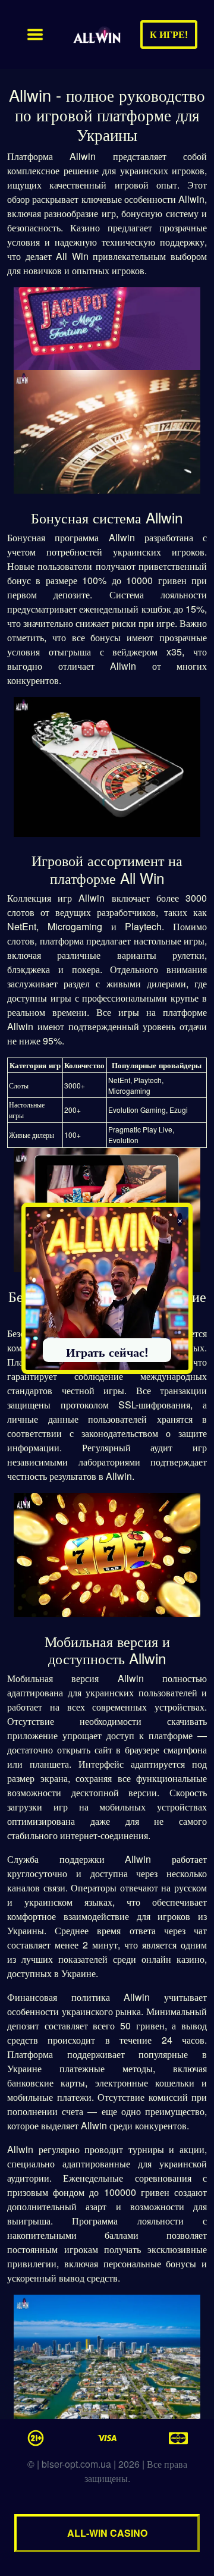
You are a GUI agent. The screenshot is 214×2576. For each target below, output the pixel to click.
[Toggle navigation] (35, 34)
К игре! (169, 34)
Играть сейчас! (107, 1352)
